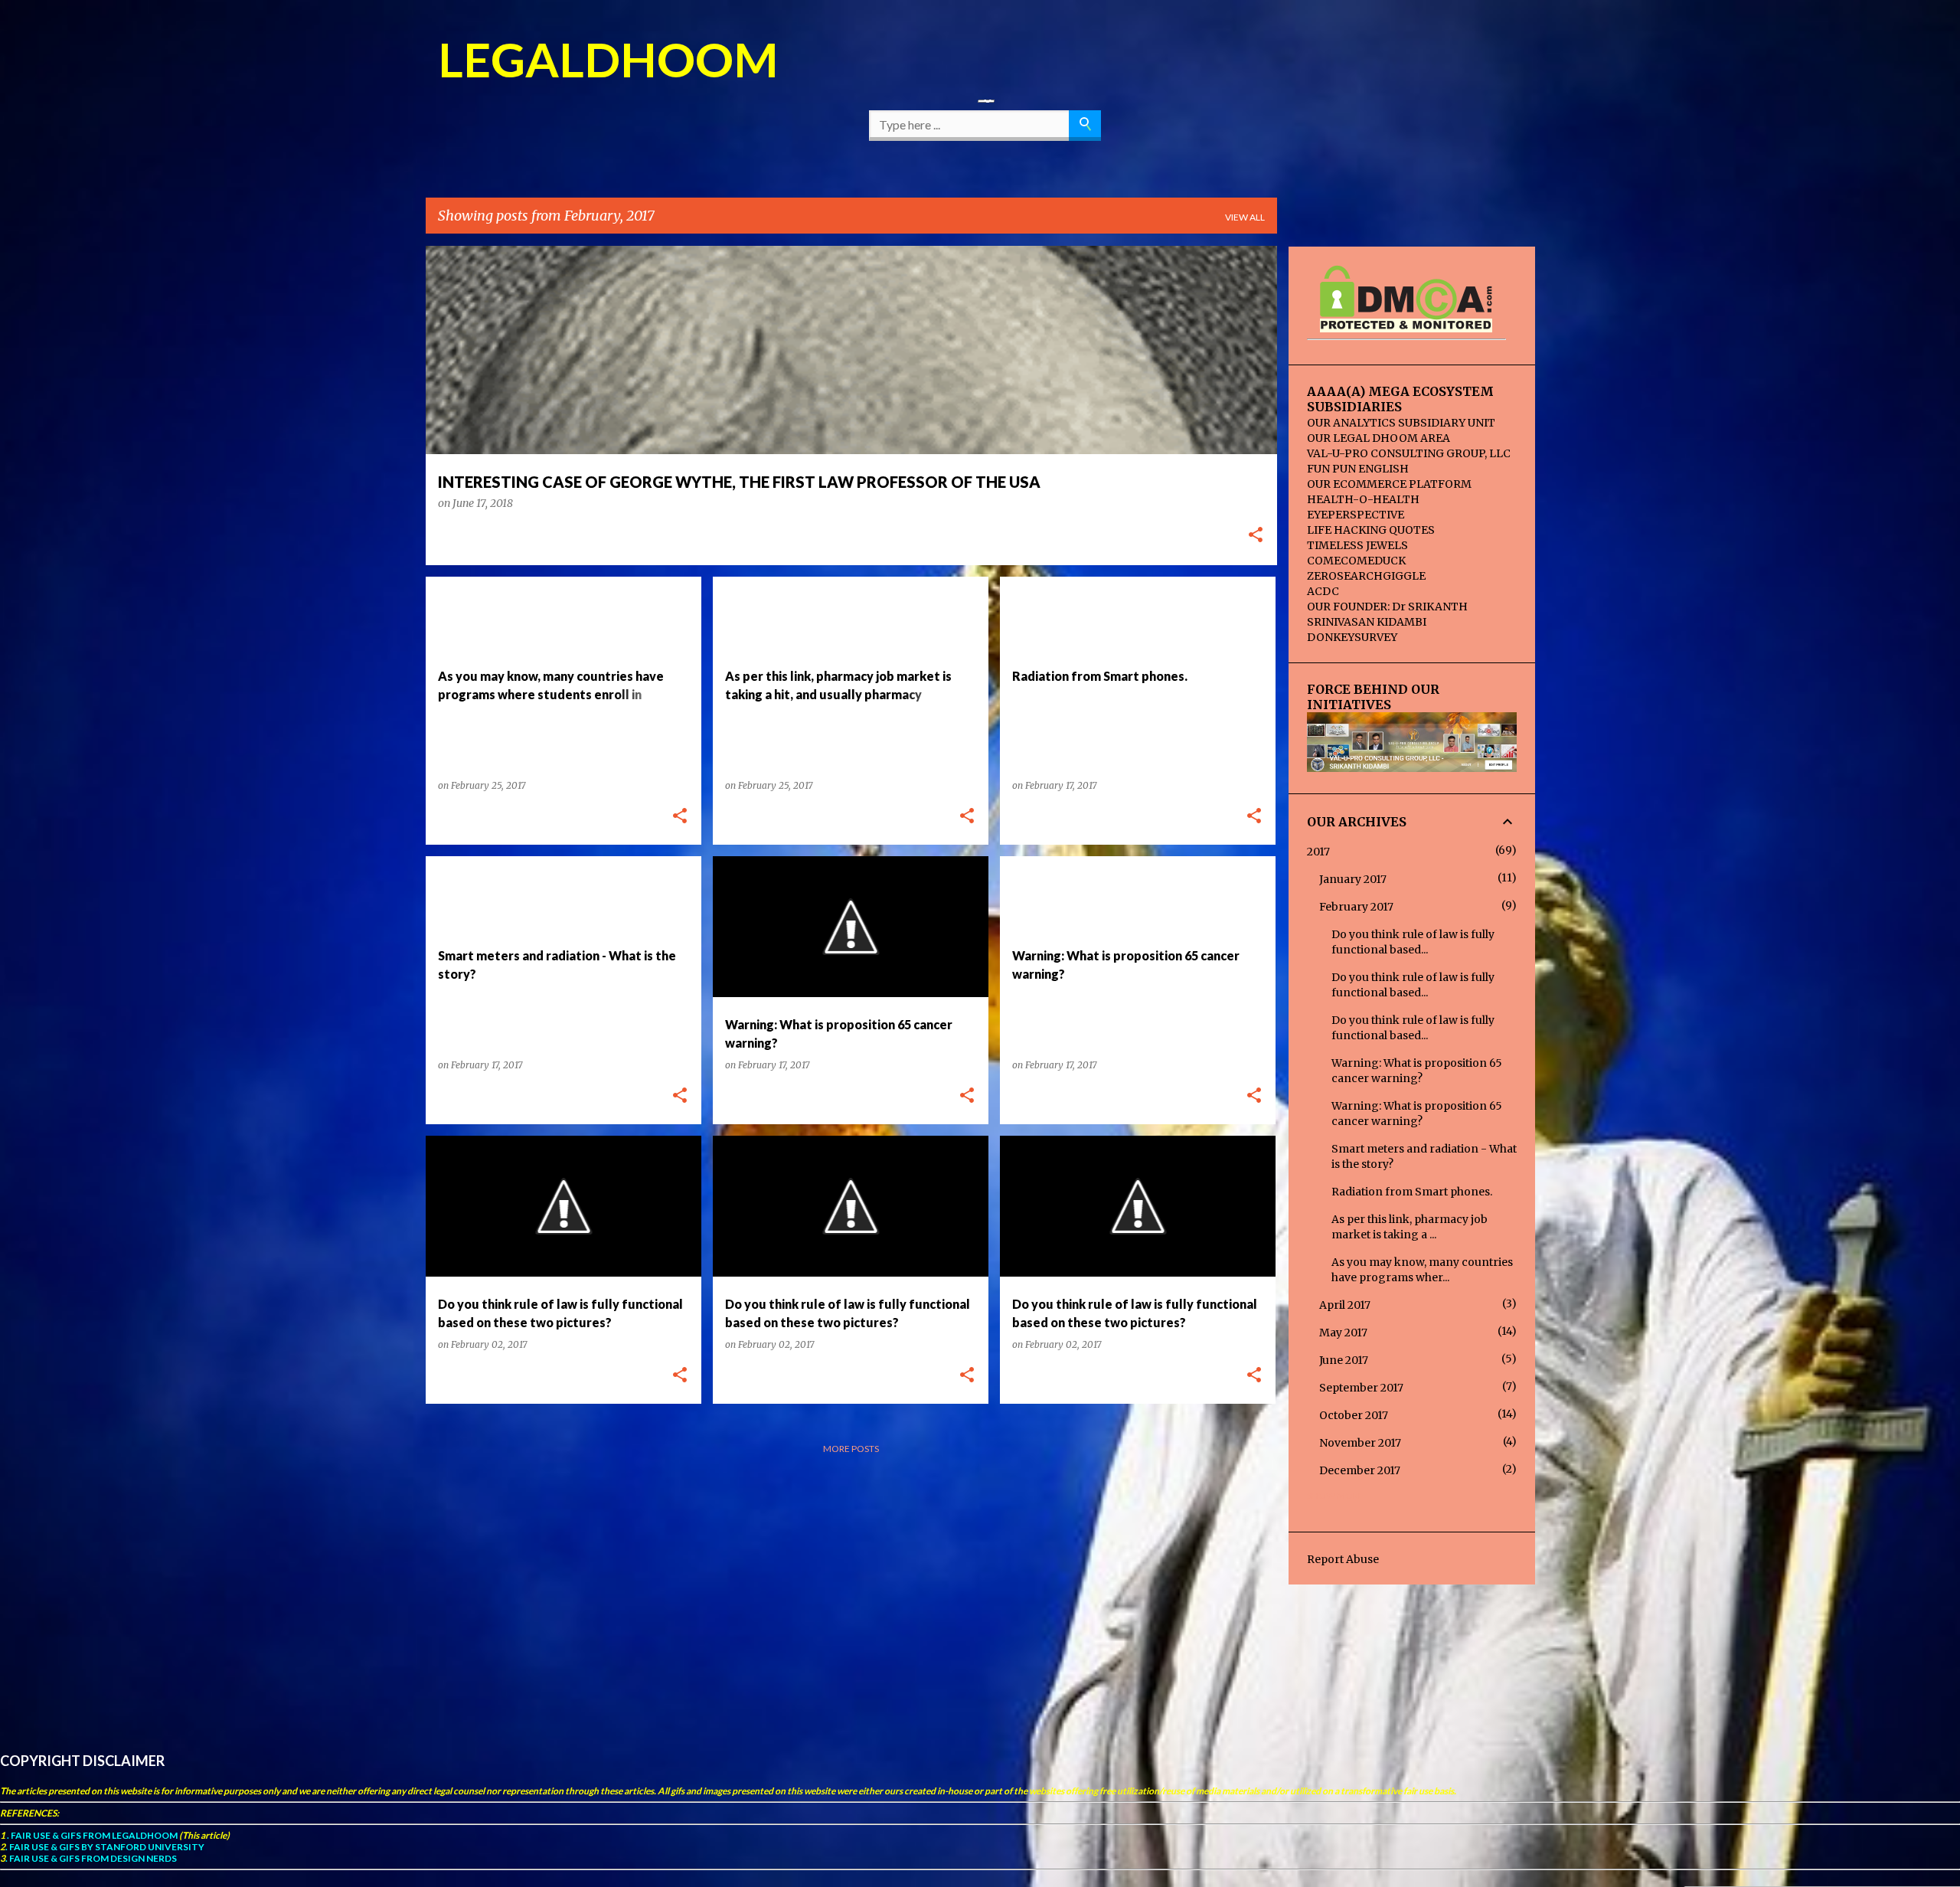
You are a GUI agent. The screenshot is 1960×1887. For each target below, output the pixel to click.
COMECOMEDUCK (1356, 561)
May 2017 (1343, 1333)
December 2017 (1360, 1470)
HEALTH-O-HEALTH (1363, 499)
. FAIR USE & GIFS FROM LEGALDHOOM (91, 1835)
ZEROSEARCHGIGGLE (1366, 576)
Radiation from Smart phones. (1412, 1192)
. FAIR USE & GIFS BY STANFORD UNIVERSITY (105, 1847)
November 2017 (1360, 1443)
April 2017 (1345, 1305)
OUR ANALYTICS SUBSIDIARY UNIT (1401, 423)
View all (1245, 217)
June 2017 (1344, 1360)
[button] (1256, 536)
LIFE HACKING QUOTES (1371, 530)
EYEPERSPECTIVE (1356, 515)
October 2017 (1354, 1415)
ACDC (1323, 591)
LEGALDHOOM (608, 59)
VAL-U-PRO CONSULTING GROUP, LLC (1409, 453)
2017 (1318, 852)
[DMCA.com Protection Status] (1406, 325)
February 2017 (1356, 907)
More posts (851, 1449)
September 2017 (1361, 1388)
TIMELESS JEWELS (1357, 545)
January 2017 (1353, 879)
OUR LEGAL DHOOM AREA (1379, 438)
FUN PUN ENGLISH (1358, 469)
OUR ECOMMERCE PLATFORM (1389, 484)
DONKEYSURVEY (1352, 637)
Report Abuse (1343, 1559)
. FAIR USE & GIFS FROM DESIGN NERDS (91, 1858)
